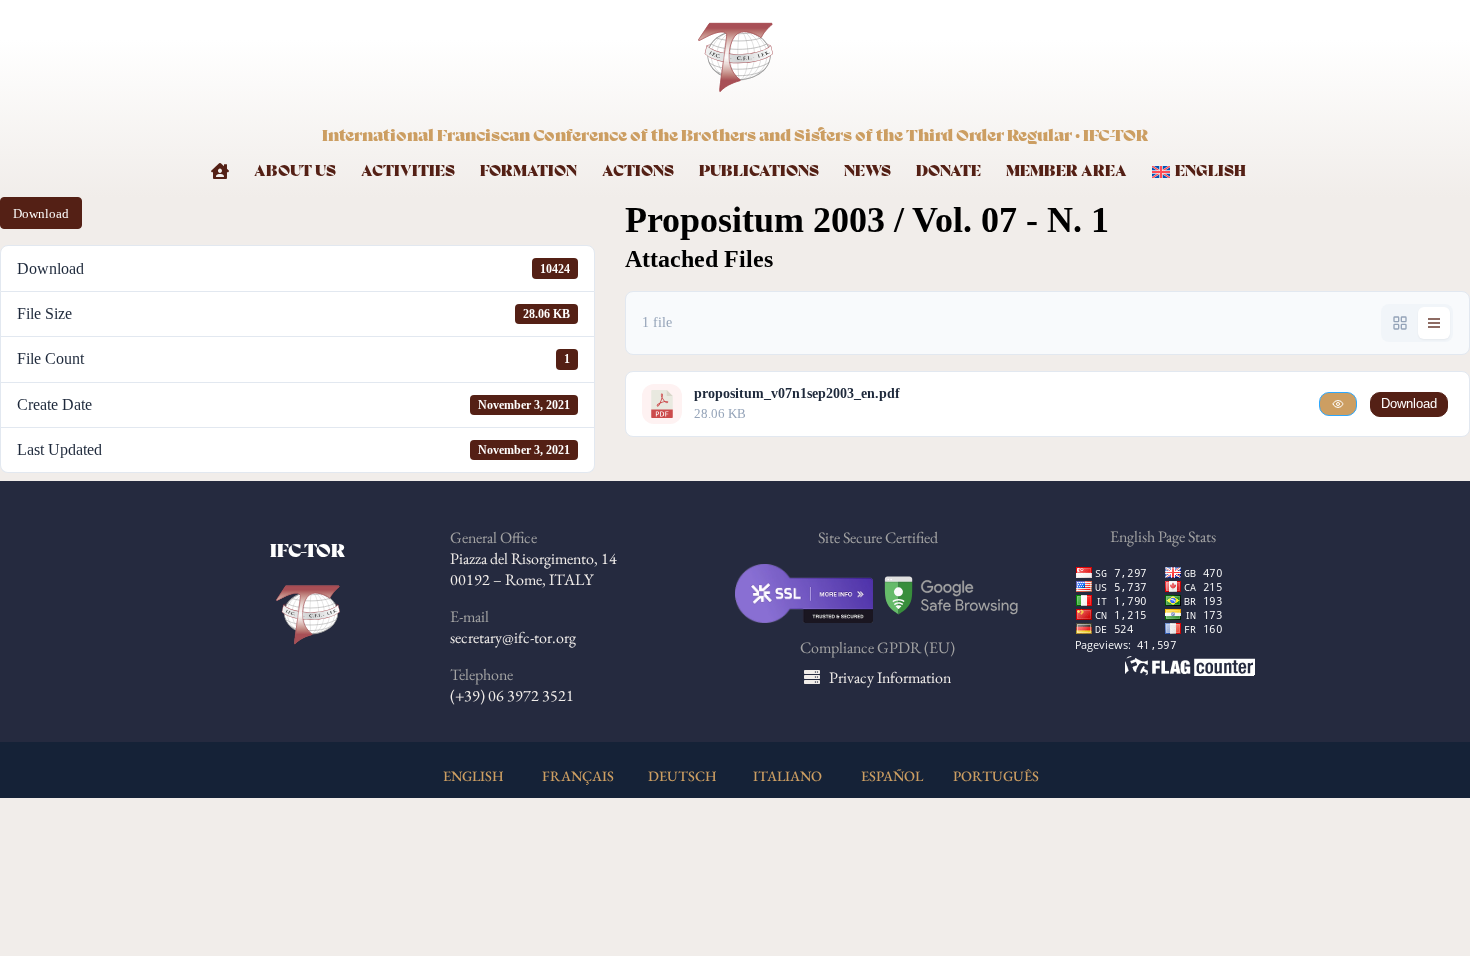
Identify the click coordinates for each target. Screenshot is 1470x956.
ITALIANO (787, 775)
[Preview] (1338, 404)
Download (41, 213)
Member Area (1066, 171)
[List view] (1434, 323)
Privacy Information (890, 677)
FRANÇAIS (578, 775)
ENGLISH (473, 775)
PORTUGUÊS (996, 775)
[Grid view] (1400, 323)
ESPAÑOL (892, 775)
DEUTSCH (682, 775)
